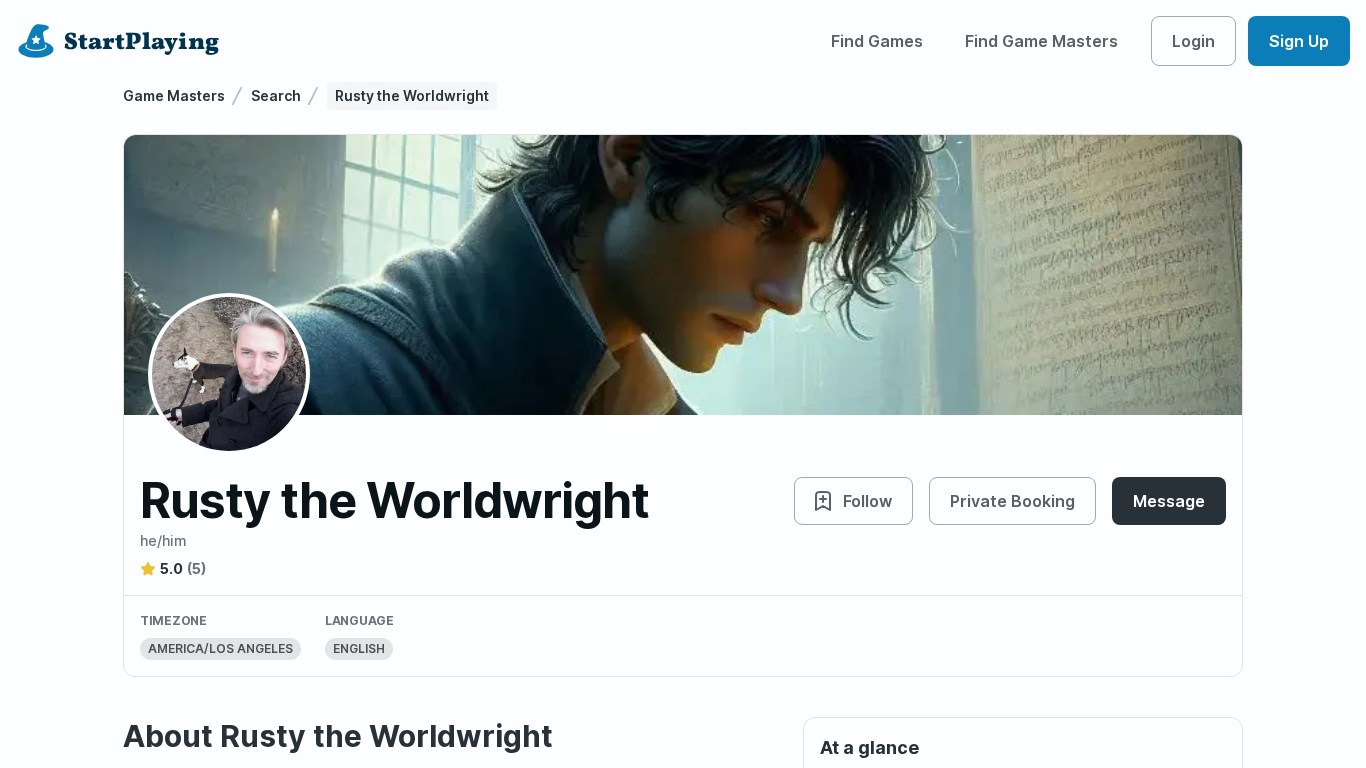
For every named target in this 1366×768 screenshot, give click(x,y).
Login (1193, 41)
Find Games (877, 41)
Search (276, 95)
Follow (867, 501)
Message (1169, 501)
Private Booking (1012, 501)
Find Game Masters (1041, 41)
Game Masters (174, 95)
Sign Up (1299, 41)
